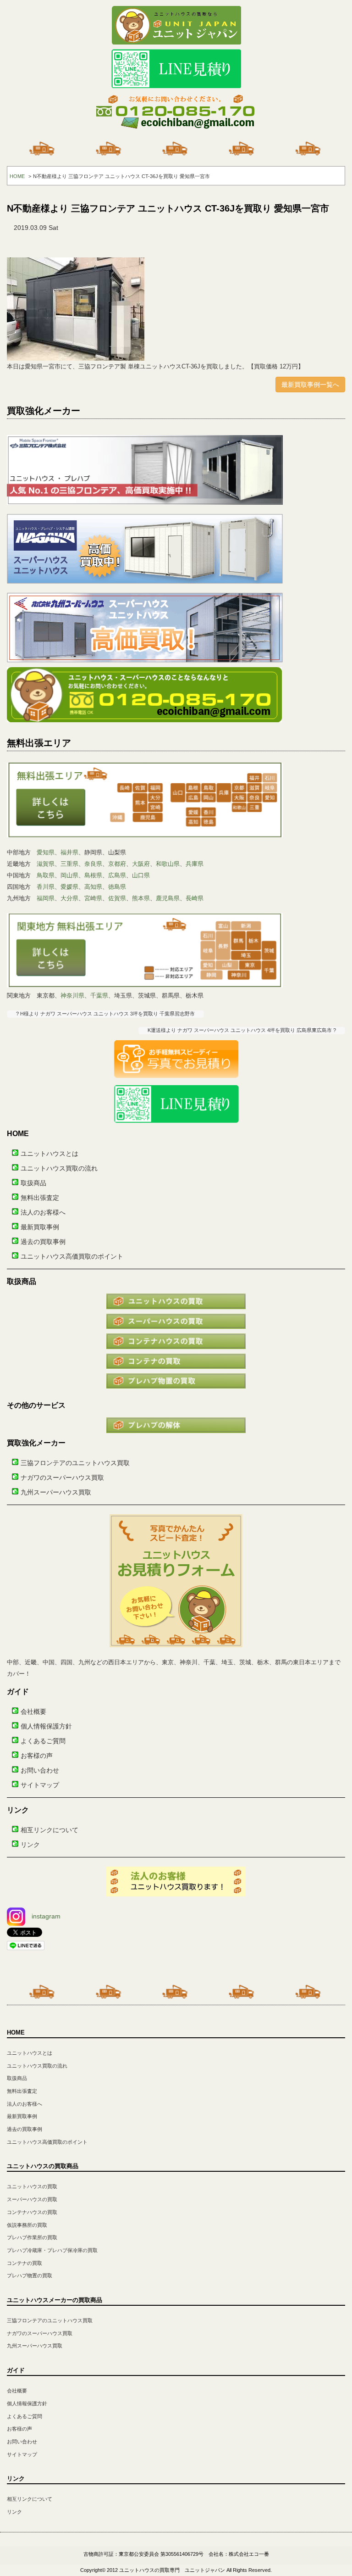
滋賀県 (46, 864)
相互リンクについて (49, 1830)
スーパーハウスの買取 (32, 2199)
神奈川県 (72, 995)
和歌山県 (168, 864)
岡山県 (69, 875)
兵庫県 (195, 864)
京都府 (117, 864)
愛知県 (46, 852)
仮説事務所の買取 (27, 2225)
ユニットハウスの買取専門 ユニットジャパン (172, 2570)
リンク (30, 1845)
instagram (46, 1916)
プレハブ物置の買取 (30, 2275)
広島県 (117, 875)
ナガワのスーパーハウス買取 (62, 1478)
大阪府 (141, 864)
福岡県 (46, 898)
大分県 (69, 898)
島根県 (93, 875)
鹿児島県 (168, 898)
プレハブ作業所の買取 (32, 2237)
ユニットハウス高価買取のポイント (72, 1256)
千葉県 (99, 995)
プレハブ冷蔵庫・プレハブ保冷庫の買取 (52, 2250)
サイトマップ (40, 1785)
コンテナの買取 (25, 2263)
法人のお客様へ (43, 1212)
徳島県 (117, 887)
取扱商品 (33, 1183)
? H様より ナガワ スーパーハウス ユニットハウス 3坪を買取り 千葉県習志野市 (105, 1014)
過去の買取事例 (43, 1242)
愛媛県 (69, 887)
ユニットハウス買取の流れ (59, 1168)
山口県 (141, 875)
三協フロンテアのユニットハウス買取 (75, 1463)
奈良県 (93, 864)
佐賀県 (117, 898)
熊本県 (141, 898)
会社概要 (33, 1712)
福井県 (69, 852)
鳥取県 (46, 875)
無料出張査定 (40, 1198)
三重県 (69, 864)
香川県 (46, 887)
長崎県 (195, 898)
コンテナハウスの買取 (32, 2212)
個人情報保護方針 (46, 1726)
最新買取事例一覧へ (310, 385)
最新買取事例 (40, 1227)
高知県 (93, 887)
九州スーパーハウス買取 (56, 1492)
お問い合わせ (40, 1770)
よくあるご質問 (43, 1741)
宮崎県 (93, 898)
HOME (17, 176)
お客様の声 (37, 1756)
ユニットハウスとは (49, 1154)
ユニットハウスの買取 (32, 2186)
